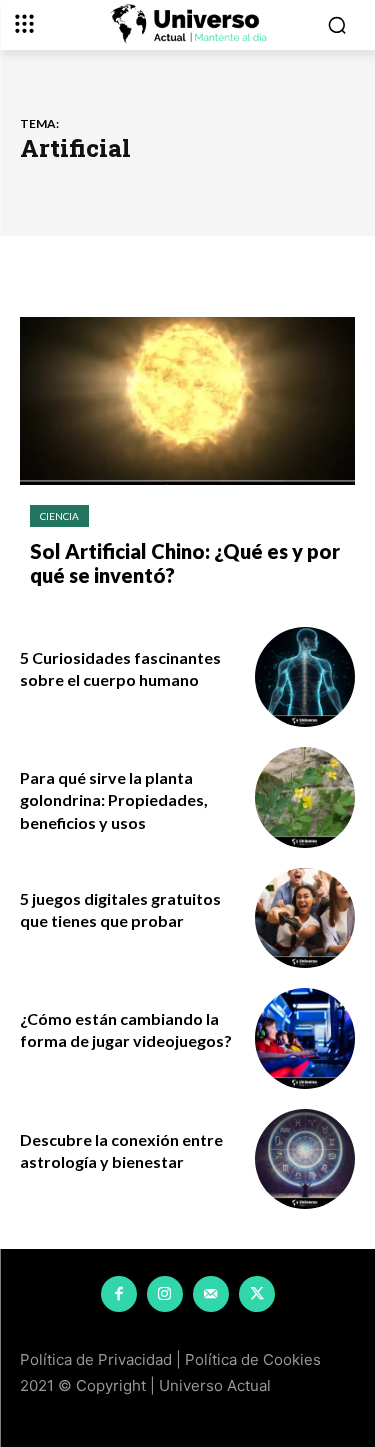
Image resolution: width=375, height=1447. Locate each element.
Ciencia (59, 516)
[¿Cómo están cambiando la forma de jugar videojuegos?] (305, 1038)
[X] (257, 1294)
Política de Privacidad (96, 1359)
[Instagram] (165, 1294)
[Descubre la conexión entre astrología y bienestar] (305, 1159)
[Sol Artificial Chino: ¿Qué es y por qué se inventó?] (187, 401)
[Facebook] (119, 1294)
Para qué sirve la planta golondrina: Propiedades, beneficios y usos (114, 800)
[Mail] (211, 1294)
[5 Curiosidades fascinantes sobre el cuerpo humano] (305, 677)
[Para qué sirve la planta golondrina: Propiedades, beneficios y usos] (305, 797)
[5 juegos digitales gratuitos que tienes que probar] (305, 918)
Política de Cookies (253, 1359)
